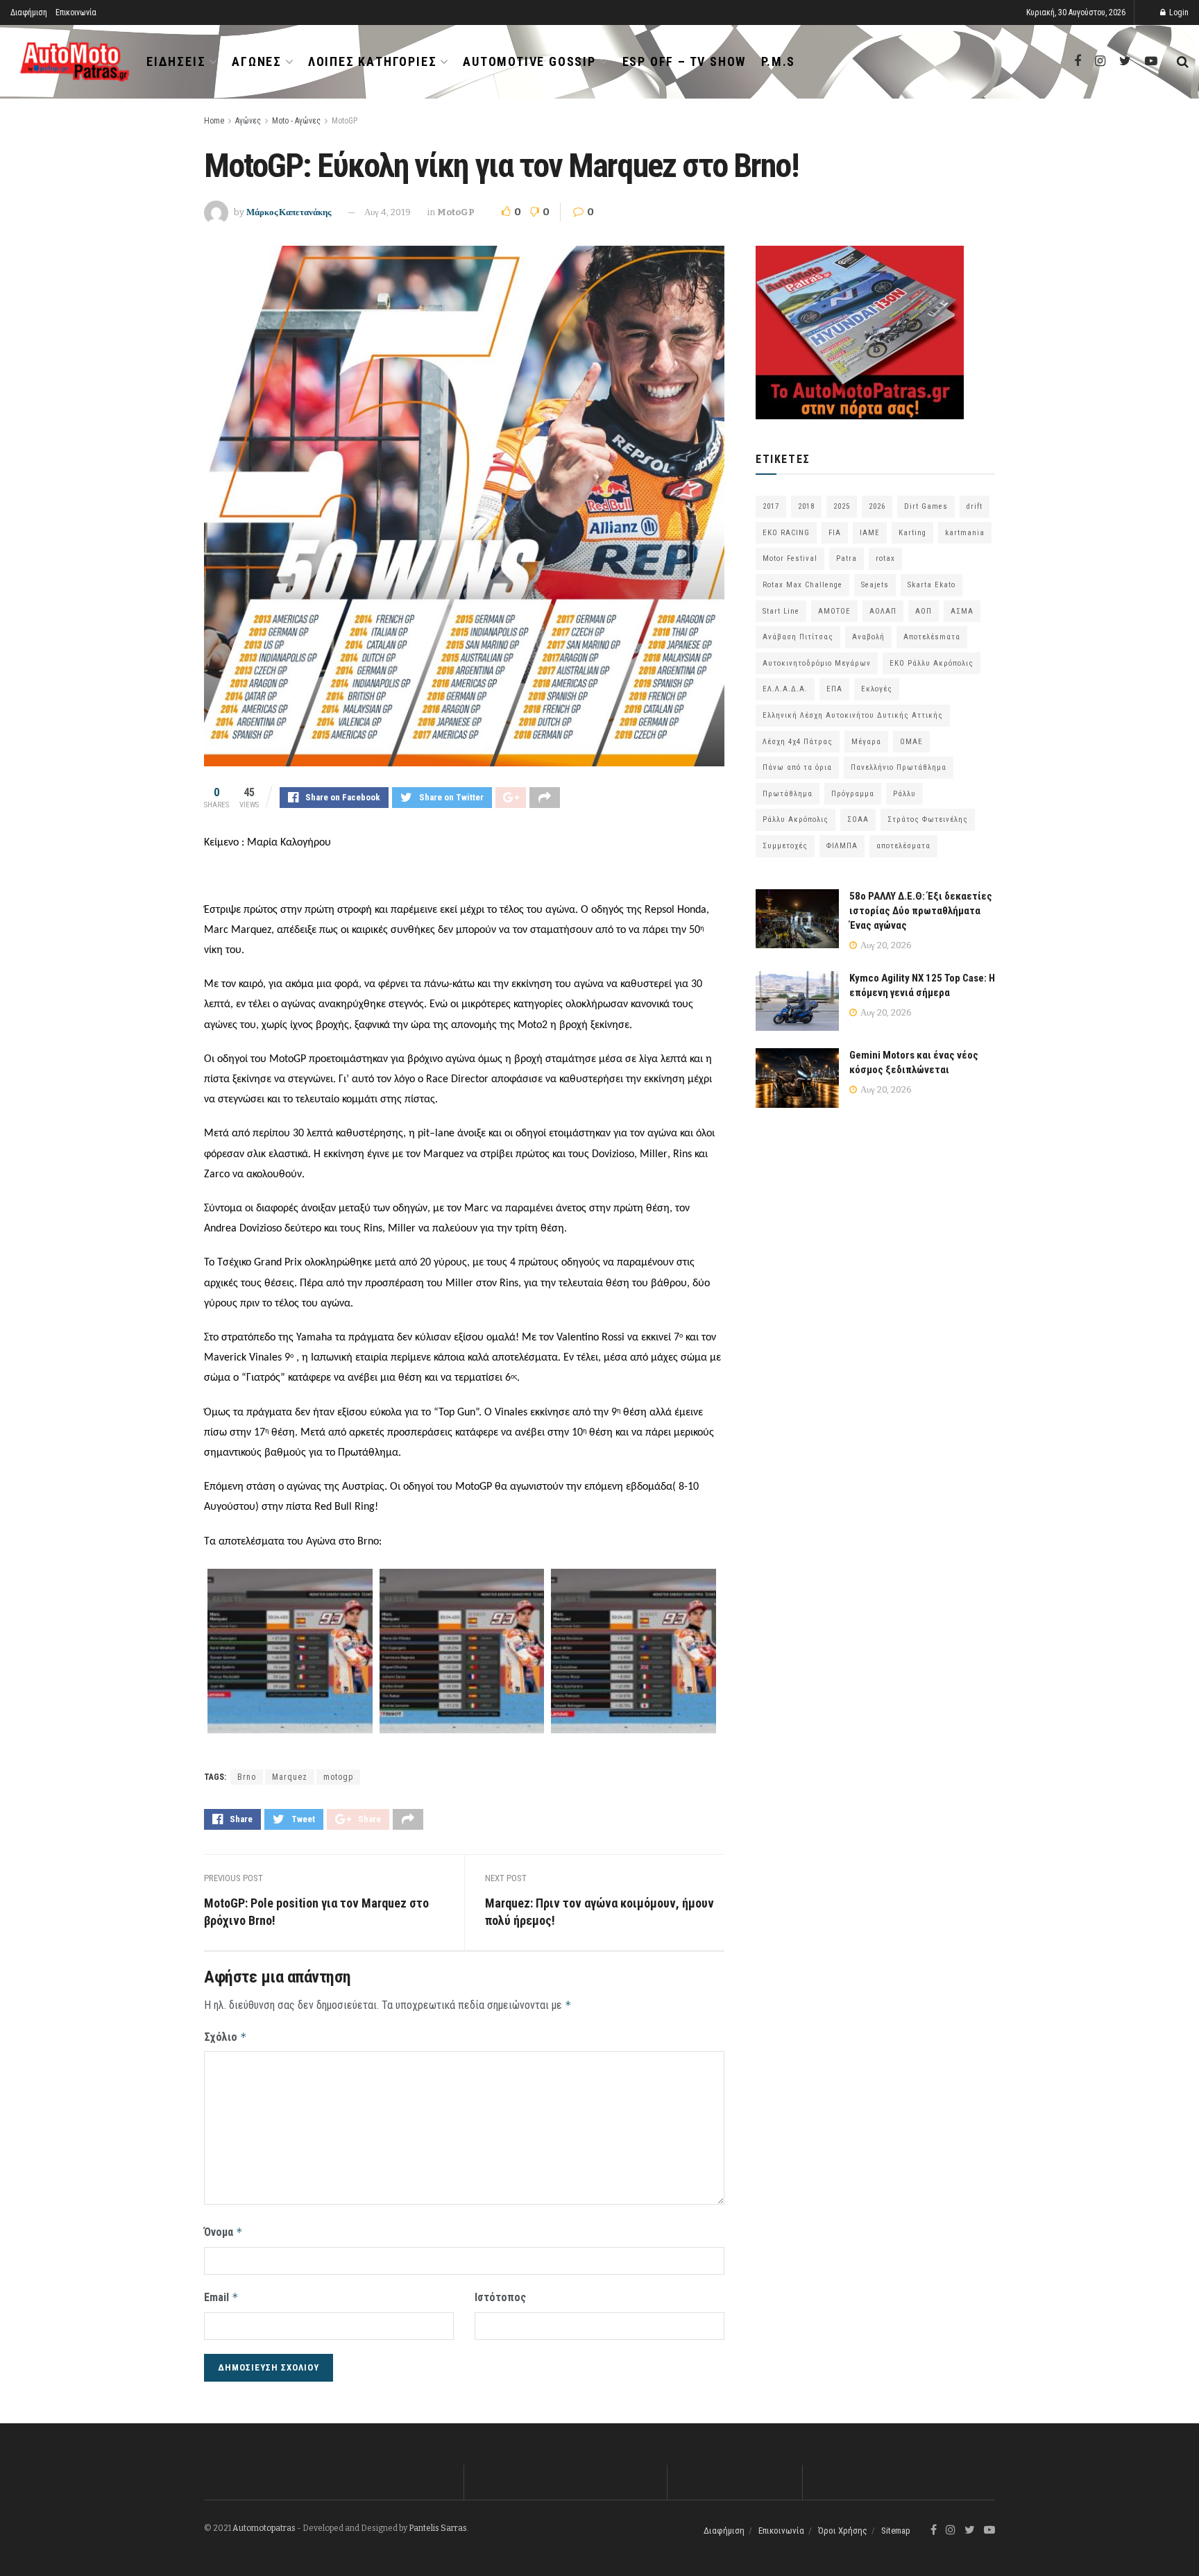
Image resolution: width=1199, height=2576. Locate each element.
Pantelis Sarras (438, 2528)
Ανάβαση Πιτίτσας (798, 637)
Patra (847, 558)
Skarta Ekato (932, 585)
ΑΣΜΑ (962, 611)
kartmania (965, 533)
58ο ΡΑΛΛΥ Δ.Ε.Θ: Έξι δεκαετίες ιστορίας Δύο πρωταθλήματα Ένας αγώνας (921, 911)
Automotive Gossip (529, 61)
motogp (338, 1777)
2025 (842, 506)
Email (221, 2297)
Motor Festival (790, 558)
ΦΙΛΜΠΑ (842, 846)
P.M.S (778, 61)
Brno (247, 1777)
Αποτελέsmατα (932, 637)
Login (1178, 12)
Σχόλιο (226, 2037)
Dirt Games (926, 506)
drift (975, 506)
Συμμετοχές (785, 846)
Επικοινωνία (76, 12)
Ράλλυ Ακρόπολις (796, 819)
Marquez (290, 1777)
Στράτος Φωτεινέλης (928, 819)
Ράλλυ (904, 794)
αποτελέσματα (903, 846)
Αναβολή (868, 637)
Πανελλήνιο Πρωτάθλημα (899, 767)
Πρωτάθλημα (788, 794)
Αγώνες (257, 61)
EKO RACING (786, 533)
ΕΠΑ (834, 689)
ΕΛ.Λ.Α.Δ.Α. (785, 689)
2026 (877, 506)
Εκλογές (877, 689)
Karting (912, 533)
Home (214, 121)
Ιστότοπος (500, 2297)
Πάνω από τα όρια (797, 767)
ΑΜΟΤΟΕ (834, 611)
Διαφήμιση (29, 12)
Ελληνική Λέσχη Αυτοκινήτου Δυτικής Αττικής (853, 715)
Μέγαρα (866, 742)
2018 (806, 506)
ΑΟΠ (924, 611)
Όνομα (223, 2232)
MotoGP (345, 121)
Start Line (781, 611)
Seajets (875, 585)
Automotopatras (264, 2528)
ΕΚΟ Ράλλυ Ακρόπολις (932, 663)
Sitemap (896, 2531)
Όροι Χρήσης (843, 2531)
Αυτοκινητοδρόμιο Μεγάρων (817, 663)
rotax (885, 558)
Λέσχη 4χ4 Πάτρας (798, 742)
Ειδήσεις (176, 61)
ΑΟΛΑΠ (883, 611)
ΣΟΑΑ (858, 819)
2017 (771, 506)
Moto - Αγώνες (296, 121)
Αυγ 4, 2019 (388, 212)
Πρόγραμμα (853, 794)
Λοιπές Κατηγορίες (373, 61)
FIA (835, 533)
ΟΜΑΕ (911, 742)
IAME (870, 533)
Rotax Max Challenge (802, 585)
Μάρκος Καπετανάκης (289, 212)
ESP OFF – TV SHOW (684, 61)
